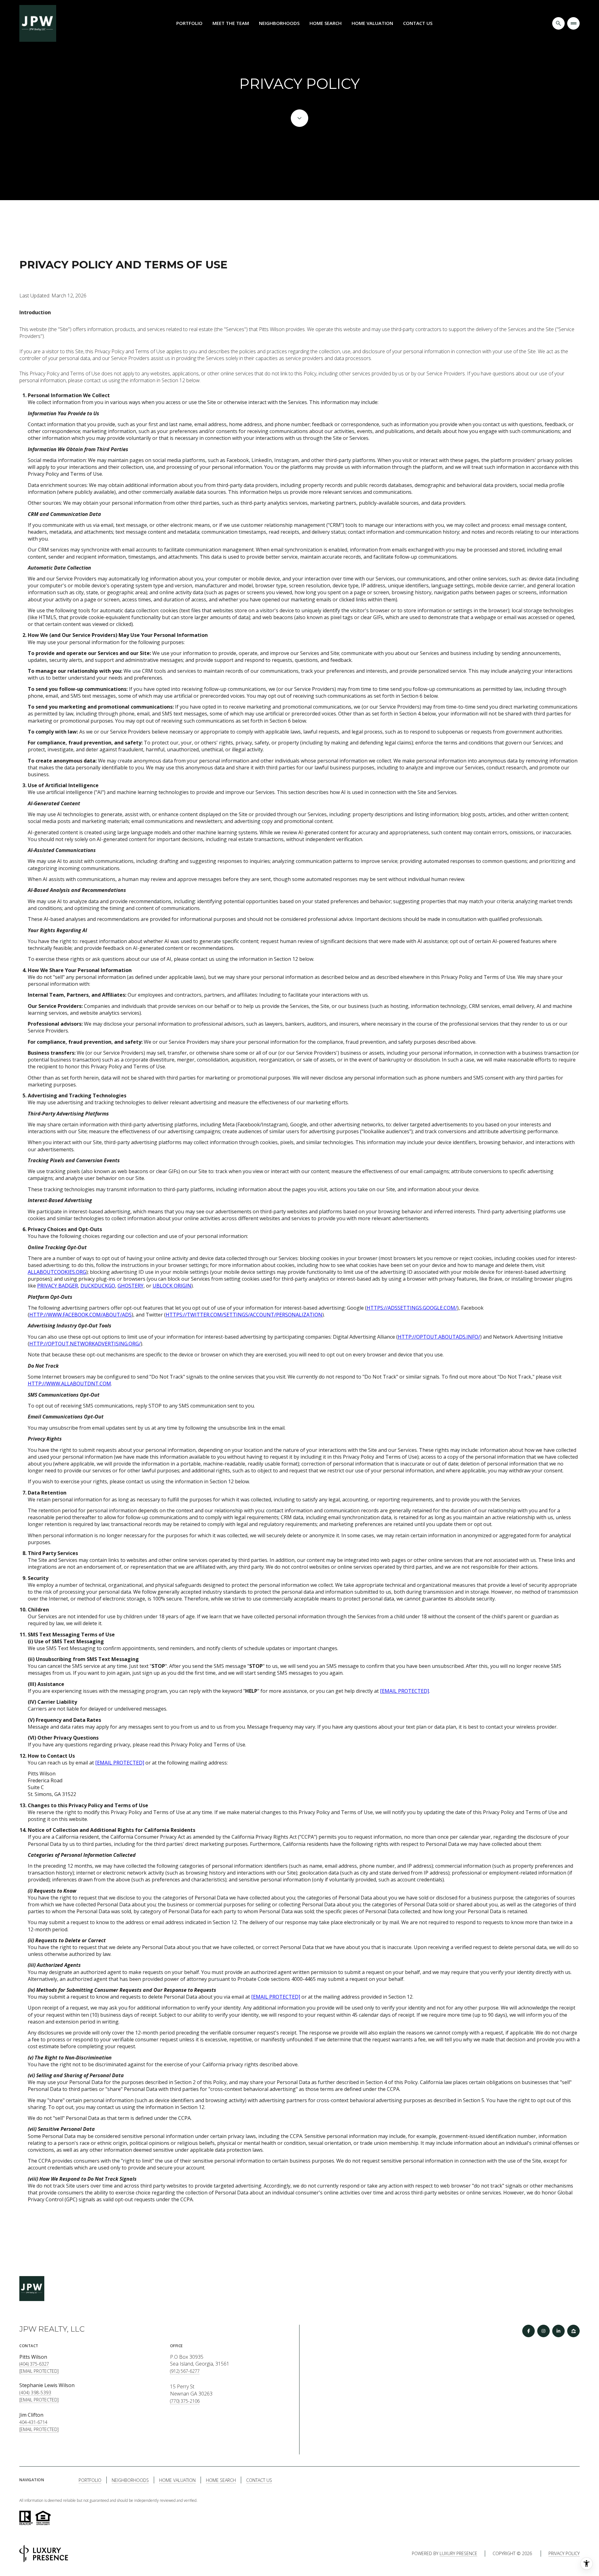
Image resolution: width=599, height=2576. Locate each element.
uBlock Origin (172, 1286)
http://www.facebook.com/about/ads (80, 1315)
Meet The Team (231, 23)
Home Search (326, 23)
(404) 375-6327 (34, 2364)
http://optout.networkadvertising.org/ (85, 1344)
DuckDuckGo (98, 1286)
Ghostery (131, 1286)
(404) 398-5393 (35, 2393)
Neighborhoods (279, 23)
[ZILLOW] (573, 2331)
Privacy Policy (564, 2553)
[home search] (558, 23)
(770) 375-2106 (185, 2401)
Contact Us (418, 23)
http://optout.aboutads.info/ (439, 1337)
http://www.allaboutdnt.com (69, 1384)
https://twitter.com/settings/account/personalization (244, 1315)
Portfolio (189, 23)
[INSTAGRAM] (543, 2331)
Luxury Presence (458, 2553)
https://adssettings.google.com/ (412, 1308)
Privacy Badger (58, 1286)
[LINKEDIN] (558, 2331)
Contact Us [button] (259, 2480)
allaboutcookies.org (57, 1272)
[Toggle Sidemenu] (573, 23)
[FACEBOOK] (528, 2331)
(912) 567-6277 (185, 2371)
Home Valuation (372, 23)
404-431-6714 (33, 2422)
